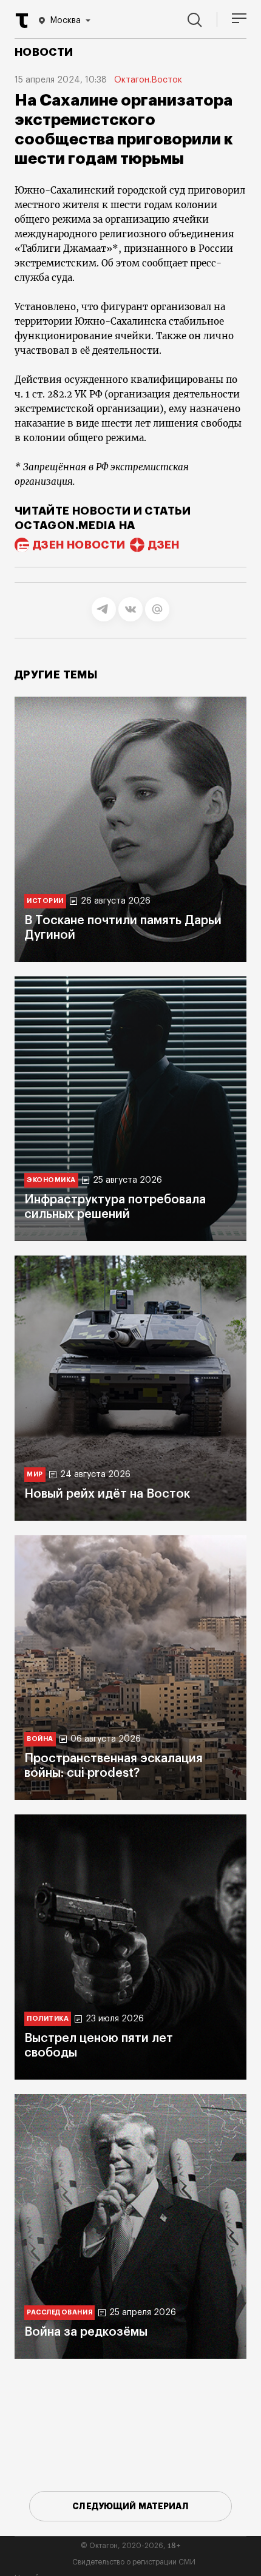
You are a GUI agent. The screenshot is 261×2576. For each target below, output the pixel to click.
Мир (35, 1474)
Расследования (59, 2312)
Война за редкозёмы (86, 2332)
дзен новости (79, 545)
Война (40, 1739)
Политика (48, 2019)
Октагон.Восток (148, 80)
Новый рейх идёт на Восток (107, 1494)
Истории (45, 901)
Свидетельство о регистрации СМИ (134, 2562)
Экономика (51, 1180)
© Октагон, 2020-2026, (131, 2546)
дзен (164, 545)
